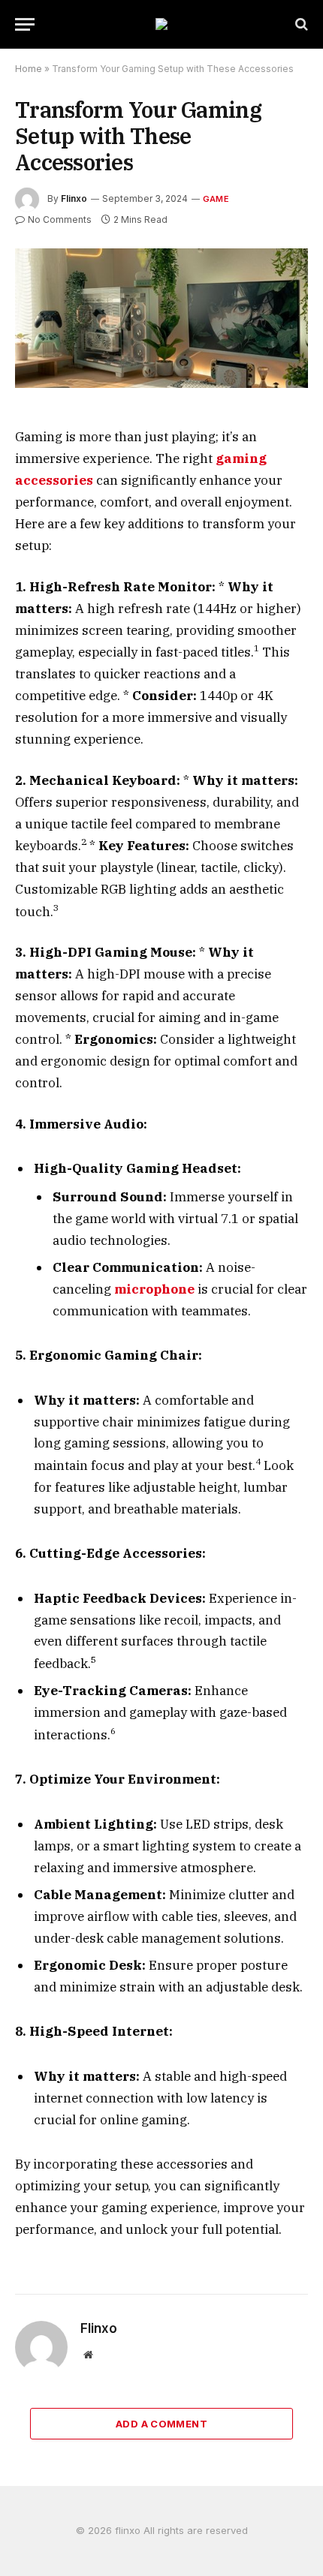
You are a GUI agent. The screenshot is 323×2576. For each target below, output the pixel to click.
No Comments (60, 219)
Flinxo (74, 198)
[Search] (300, 24)
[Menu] (25, 24)
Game (216, 199)
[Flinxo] (161, 24)
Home (29, 69)
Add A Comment (161, 2424)
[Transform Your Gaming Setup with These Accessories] (161, 319)
